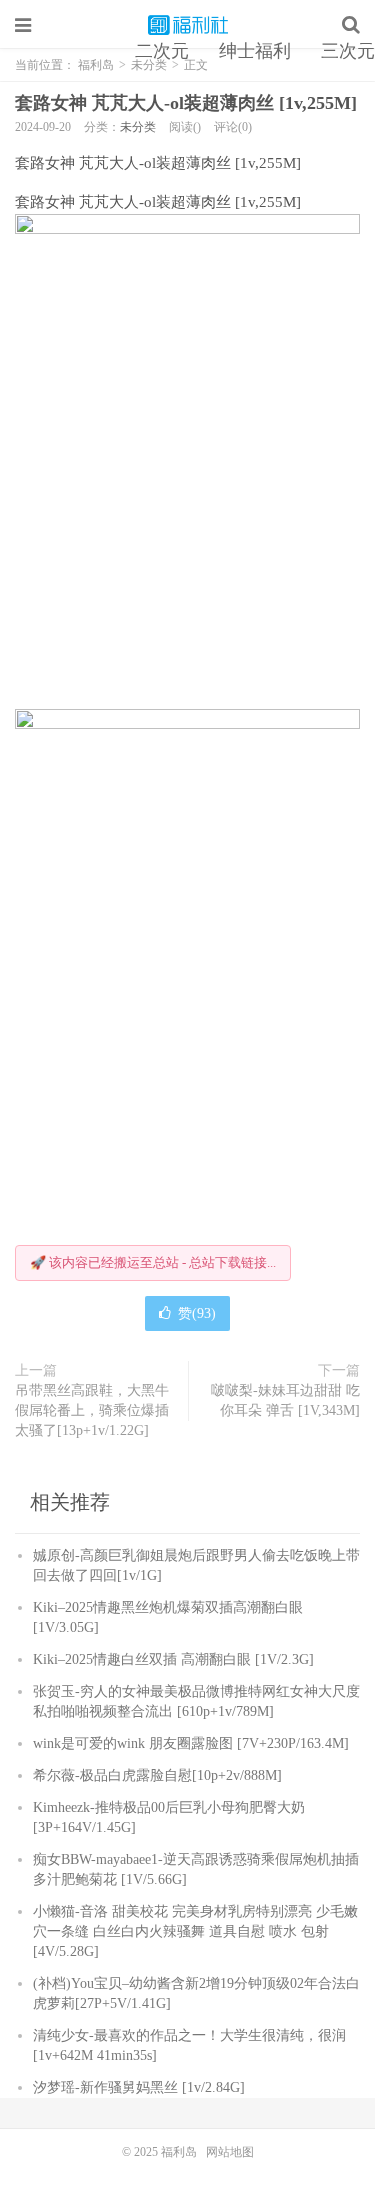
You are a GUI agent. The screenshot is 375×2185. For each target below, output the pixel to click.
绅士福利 (255, 51)
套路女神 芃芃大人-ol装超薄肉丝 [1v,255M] (186, 103)
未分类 (138, 127)
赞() (197, 1313)
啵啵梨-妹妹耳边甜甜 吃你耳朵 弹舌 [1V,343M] (285, 1400)
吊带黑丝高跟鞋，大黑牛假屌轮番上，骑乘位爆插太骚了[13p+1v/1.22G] (92, 1410)
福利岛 (188, 25)
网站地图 (230, 2152)
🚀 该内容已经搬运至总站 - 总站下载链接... (153, 1262)
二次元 (162, 51)
